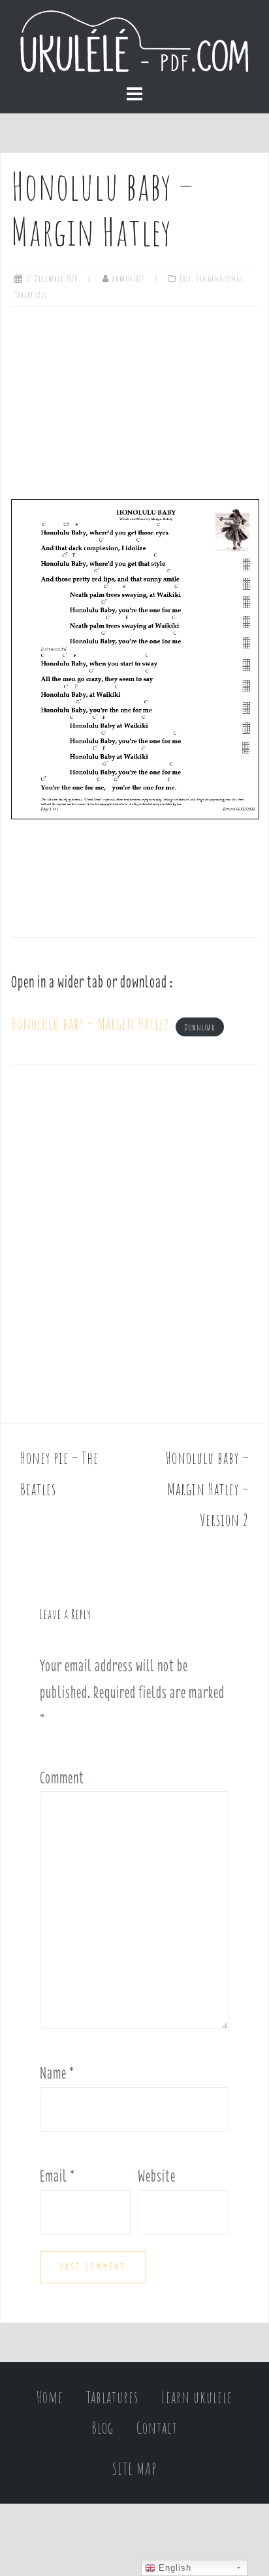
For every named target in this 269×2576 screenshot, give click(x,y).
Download (200, 1027)
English (173, 2568)
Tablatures (31, 295)
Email (57, 2176)
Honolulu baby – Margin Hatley (90, 1024)
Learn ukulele (197, 2397)
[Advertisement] (134, 398)
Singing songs (219, 278)
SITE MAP (134, 2469)
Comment (62, 1778)
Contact (157, 2428)
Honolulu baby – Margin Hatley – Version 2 (207, 1489)
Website (157, 2176)
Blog (103, 2428)
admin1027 (129, 278)
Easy (185, 278)
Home (50, 2397)
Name (57, 2073)
